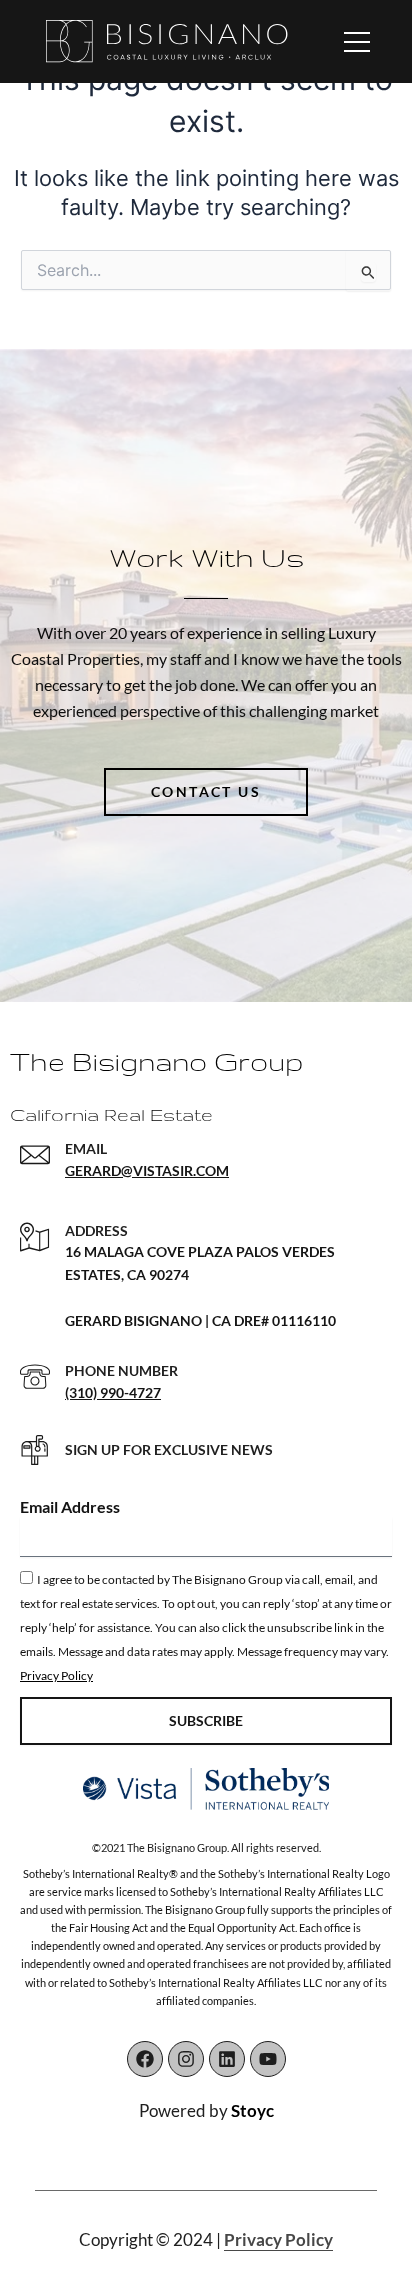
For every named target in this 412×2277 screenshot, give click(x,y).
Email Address (70, 1506)
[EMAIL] (35, 1155)
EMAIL (86, 1148)
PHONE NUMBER (121, 1370)
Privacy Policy (56, 1675)
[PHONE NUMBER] (35, 1377)
